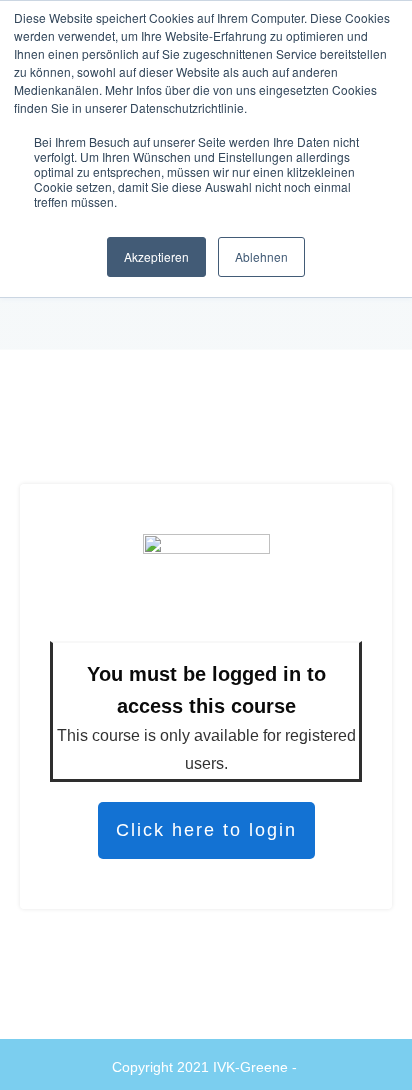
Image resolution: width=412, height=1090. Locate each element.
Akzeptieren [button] (156, 256)
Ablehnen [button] (261, 256)
